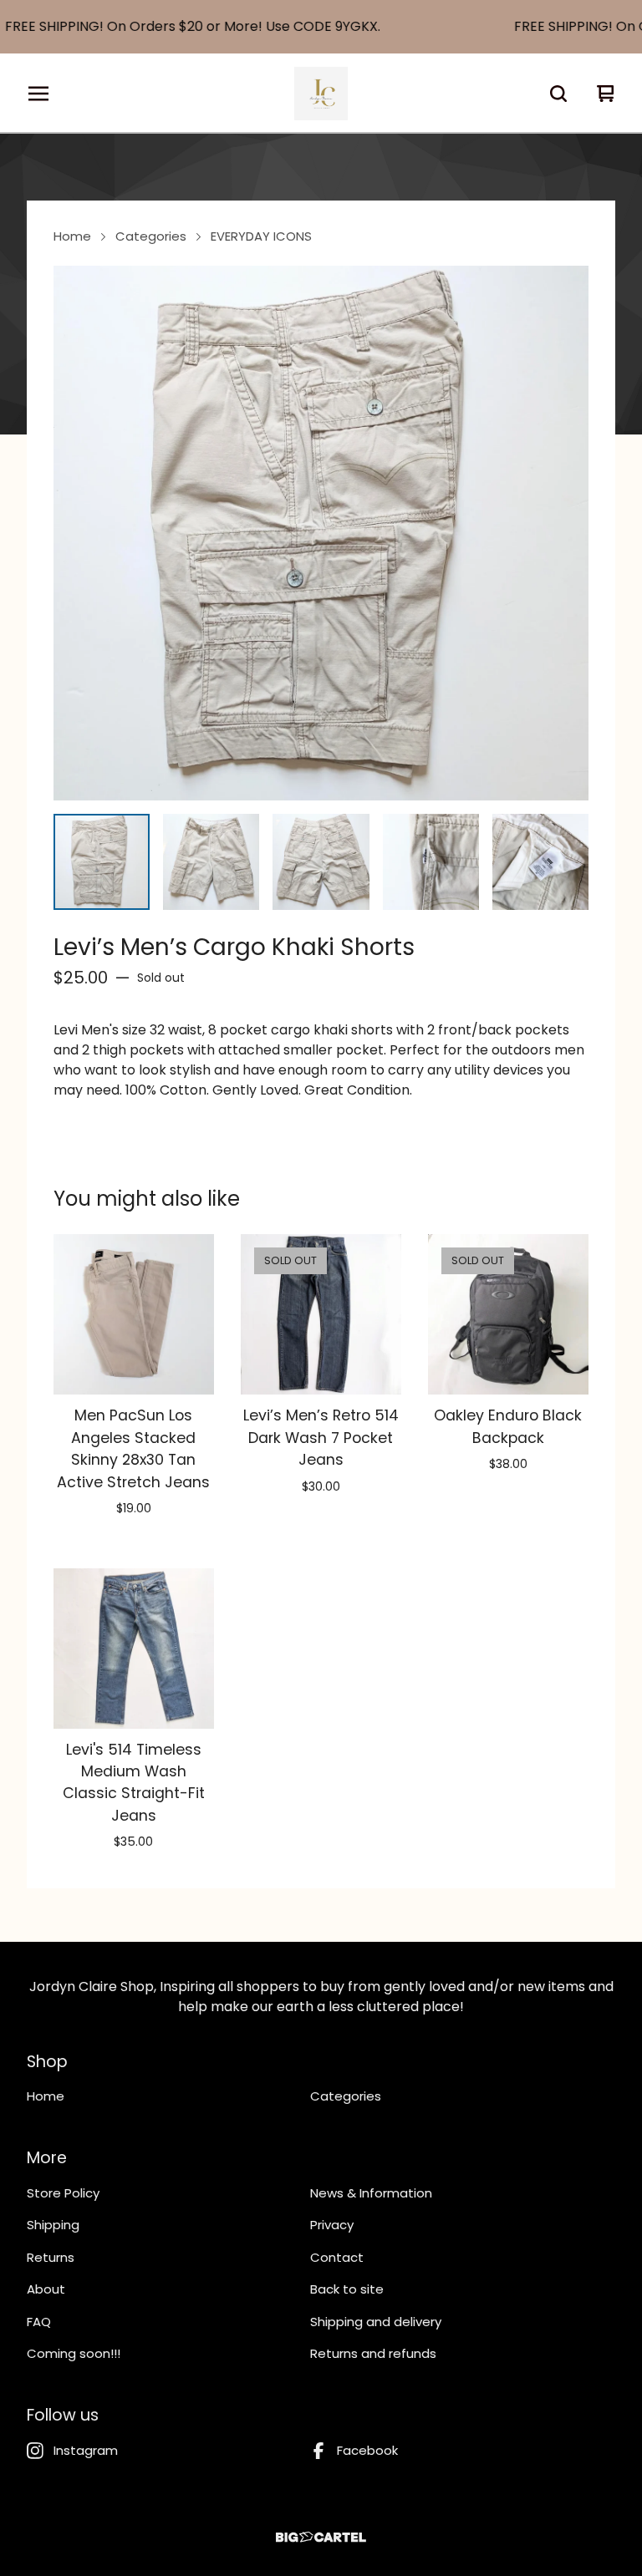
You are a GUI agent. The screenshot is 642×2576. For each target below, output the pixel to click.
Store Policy (63, 2193)
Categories (151, 236)
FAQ (39, 2322)
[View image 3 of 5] (321, 862)
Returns (51, 2257)
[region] (321, 27)
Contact (337, 2257)
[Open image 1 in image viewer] (321, 533)
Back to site (347, 2289)
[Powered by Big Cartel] (321, 2537)
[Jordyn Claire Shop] (321, 94)
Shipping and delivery (376, 2322)
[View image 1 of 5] (102, 862)
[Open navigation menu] (38, 94)
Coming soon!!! (74, 2353)
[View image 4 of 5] (431, 862)
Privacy (332, 2225)
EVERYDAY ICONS (261, 236)
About (46, 2289)
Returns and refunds (373, 2353)
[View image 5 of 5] (540, 862)
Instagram (86, 2450)
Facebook (367, 2450)
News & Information (371, 2193)
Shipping (53, 2225)
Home (72, 236)
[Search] (558, 94)
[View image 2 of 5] (211, 862)
